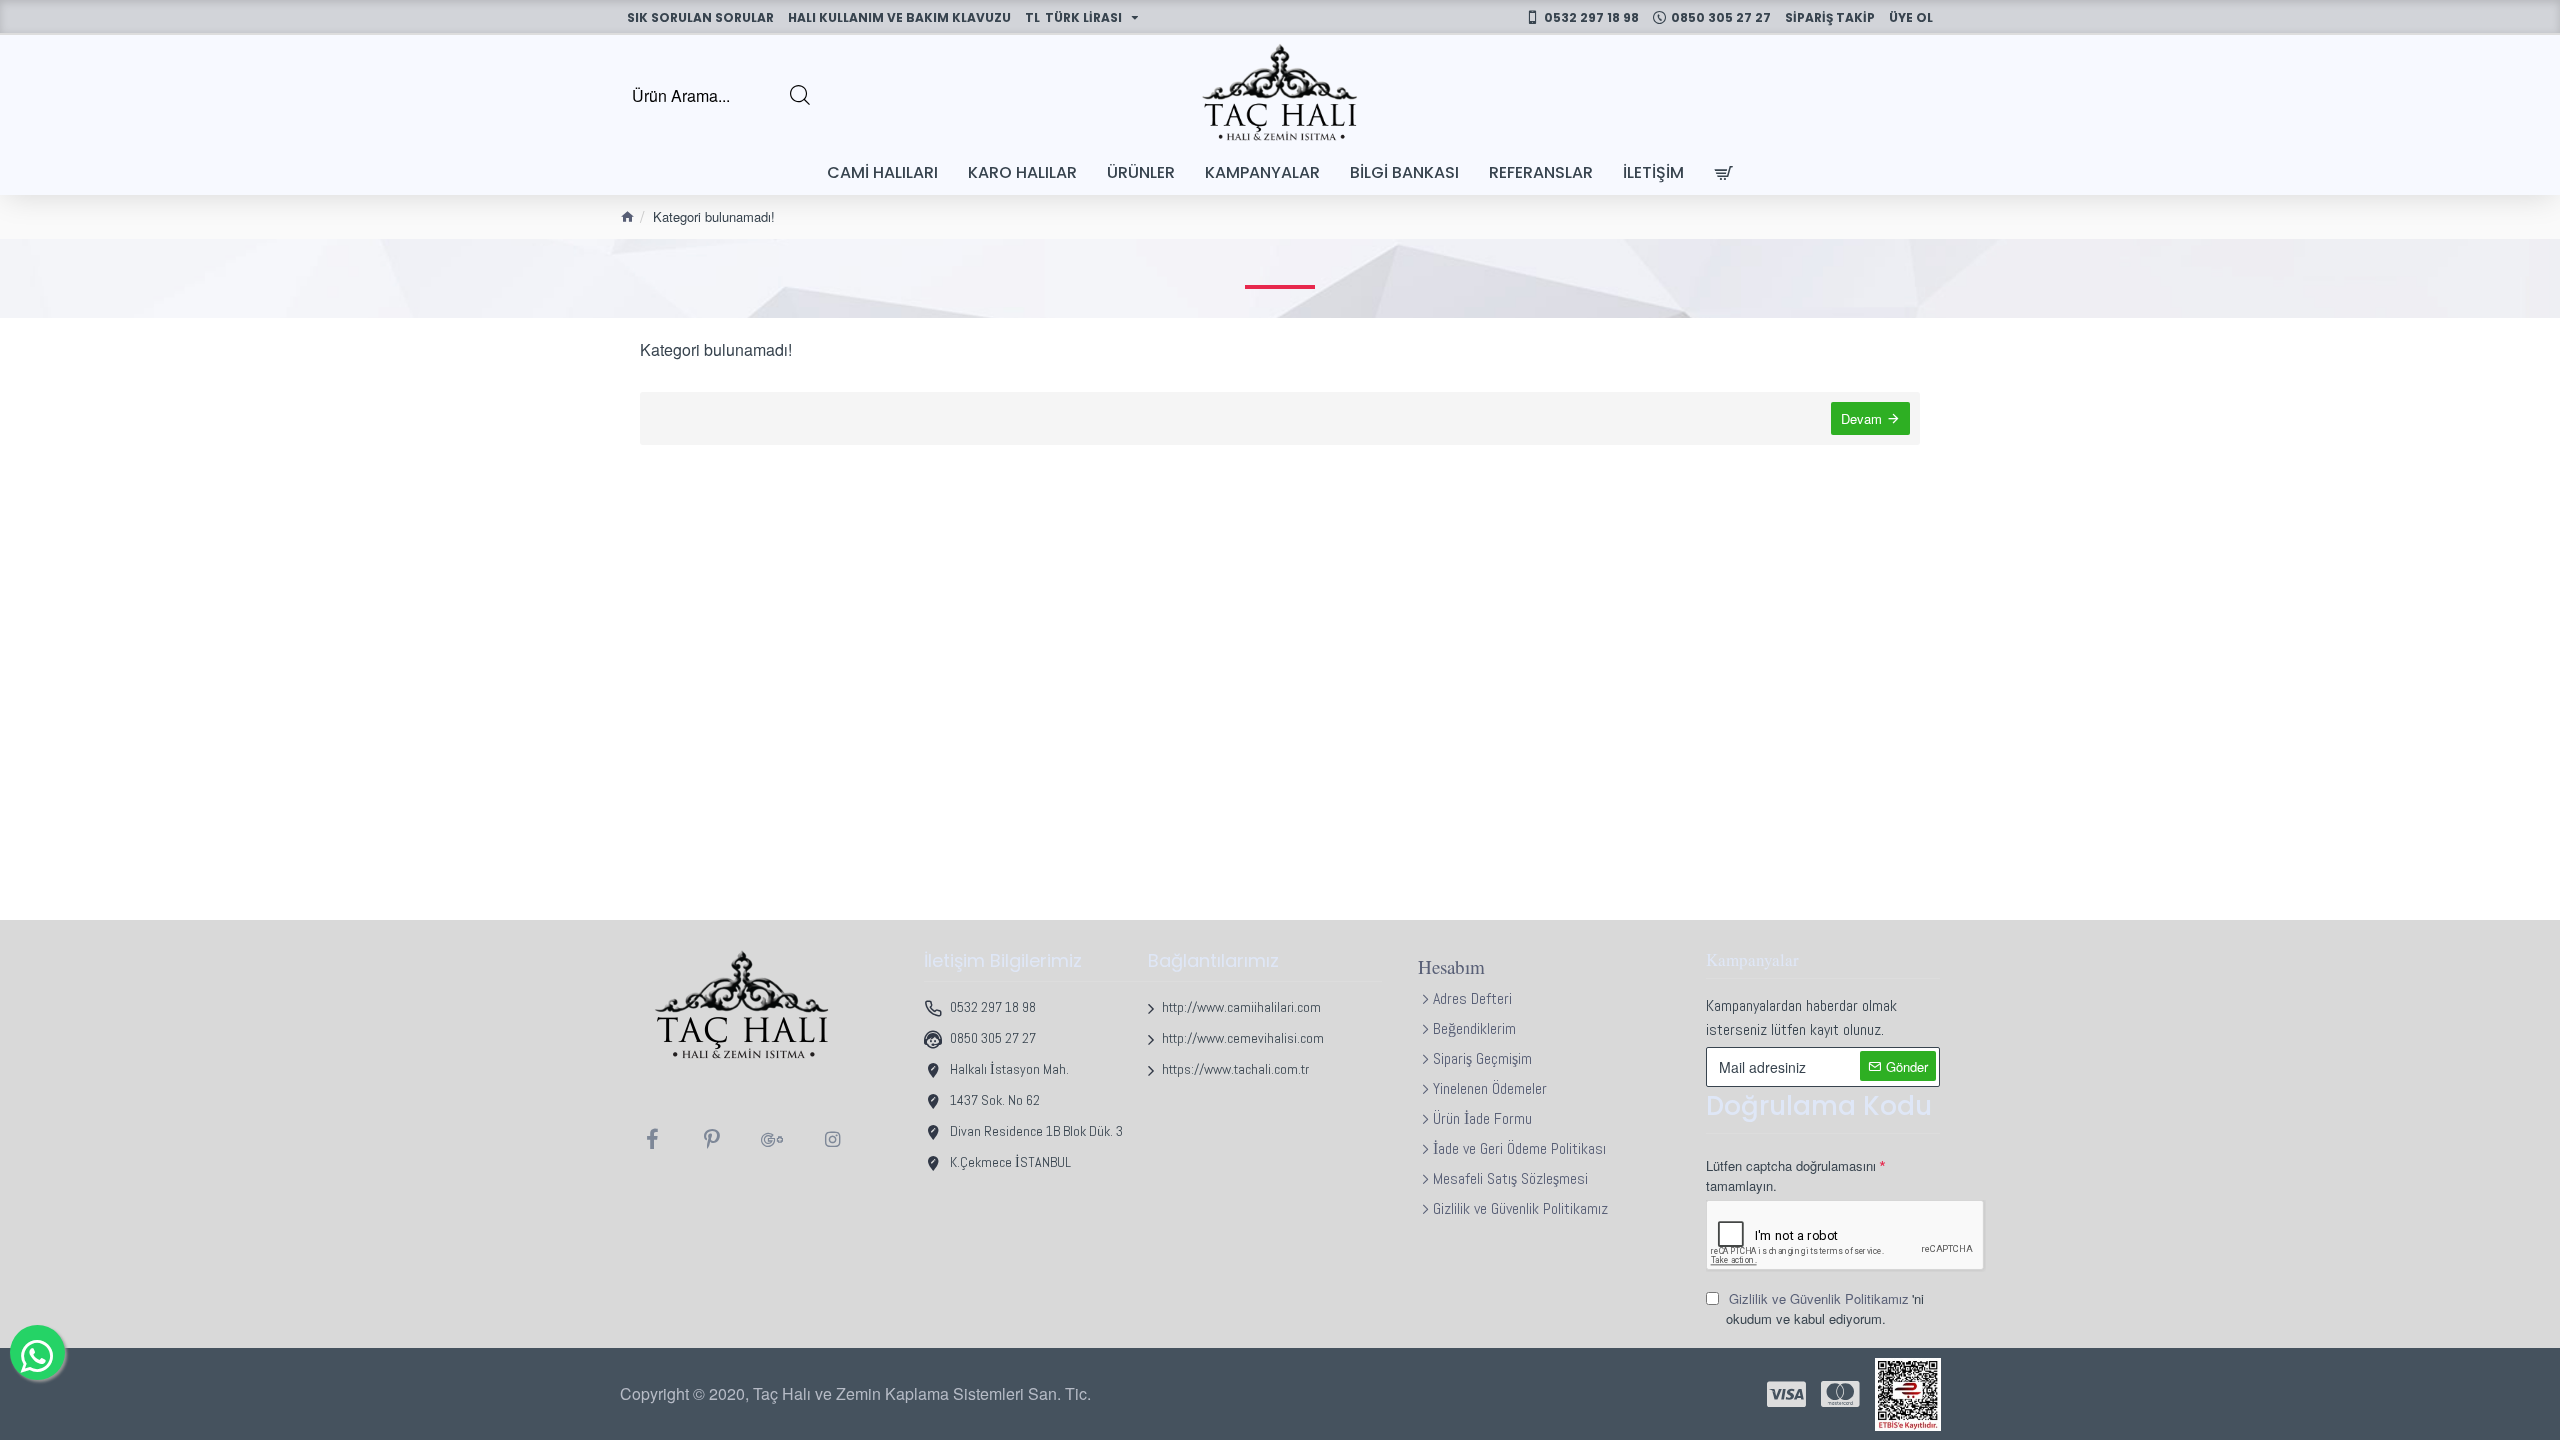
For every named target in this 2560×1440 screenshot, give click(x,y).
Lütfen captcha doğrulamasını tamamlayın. (1791, 1175)
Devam (1861, 418)
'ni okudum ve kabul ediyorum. (1825, 1308)
